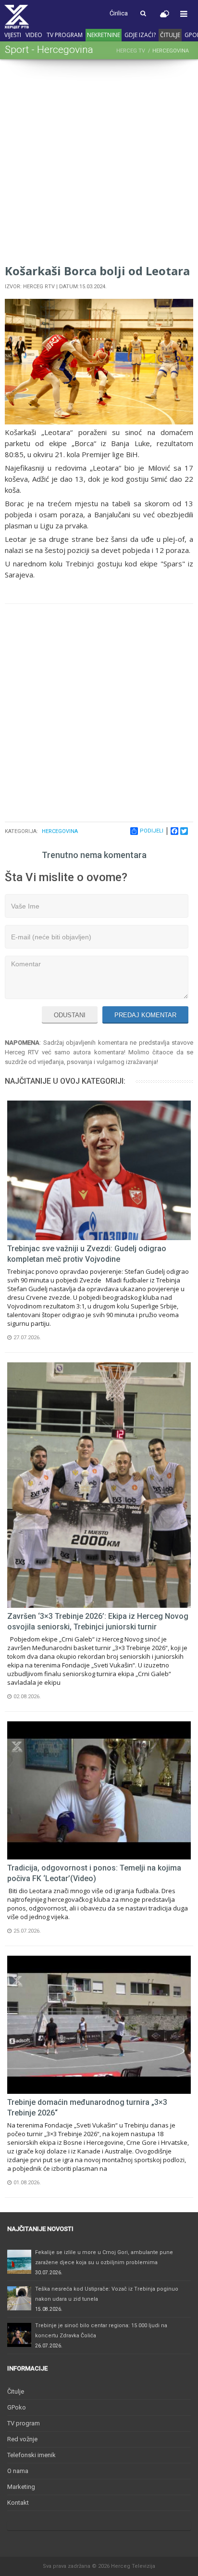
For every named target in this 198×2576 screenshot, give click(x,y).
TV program (65, 35)
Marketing (21, 2487)
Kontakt (18, 2503)
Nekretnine (104, 35)
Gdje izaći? (140, 35)
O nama (18, 2471)
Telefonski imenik (31, 2455)
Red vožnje (22, 2439)
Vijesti (13, 35)
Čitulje (170, 35)
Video (34, 35)
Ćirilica (119, 13)
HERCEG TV (131, 51)
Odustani (70, 1015)
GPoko (17, 2407)
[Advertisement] (99, 163)
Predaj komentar (145, 1015)
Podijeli (152, 831)
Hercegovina (60, 831)
